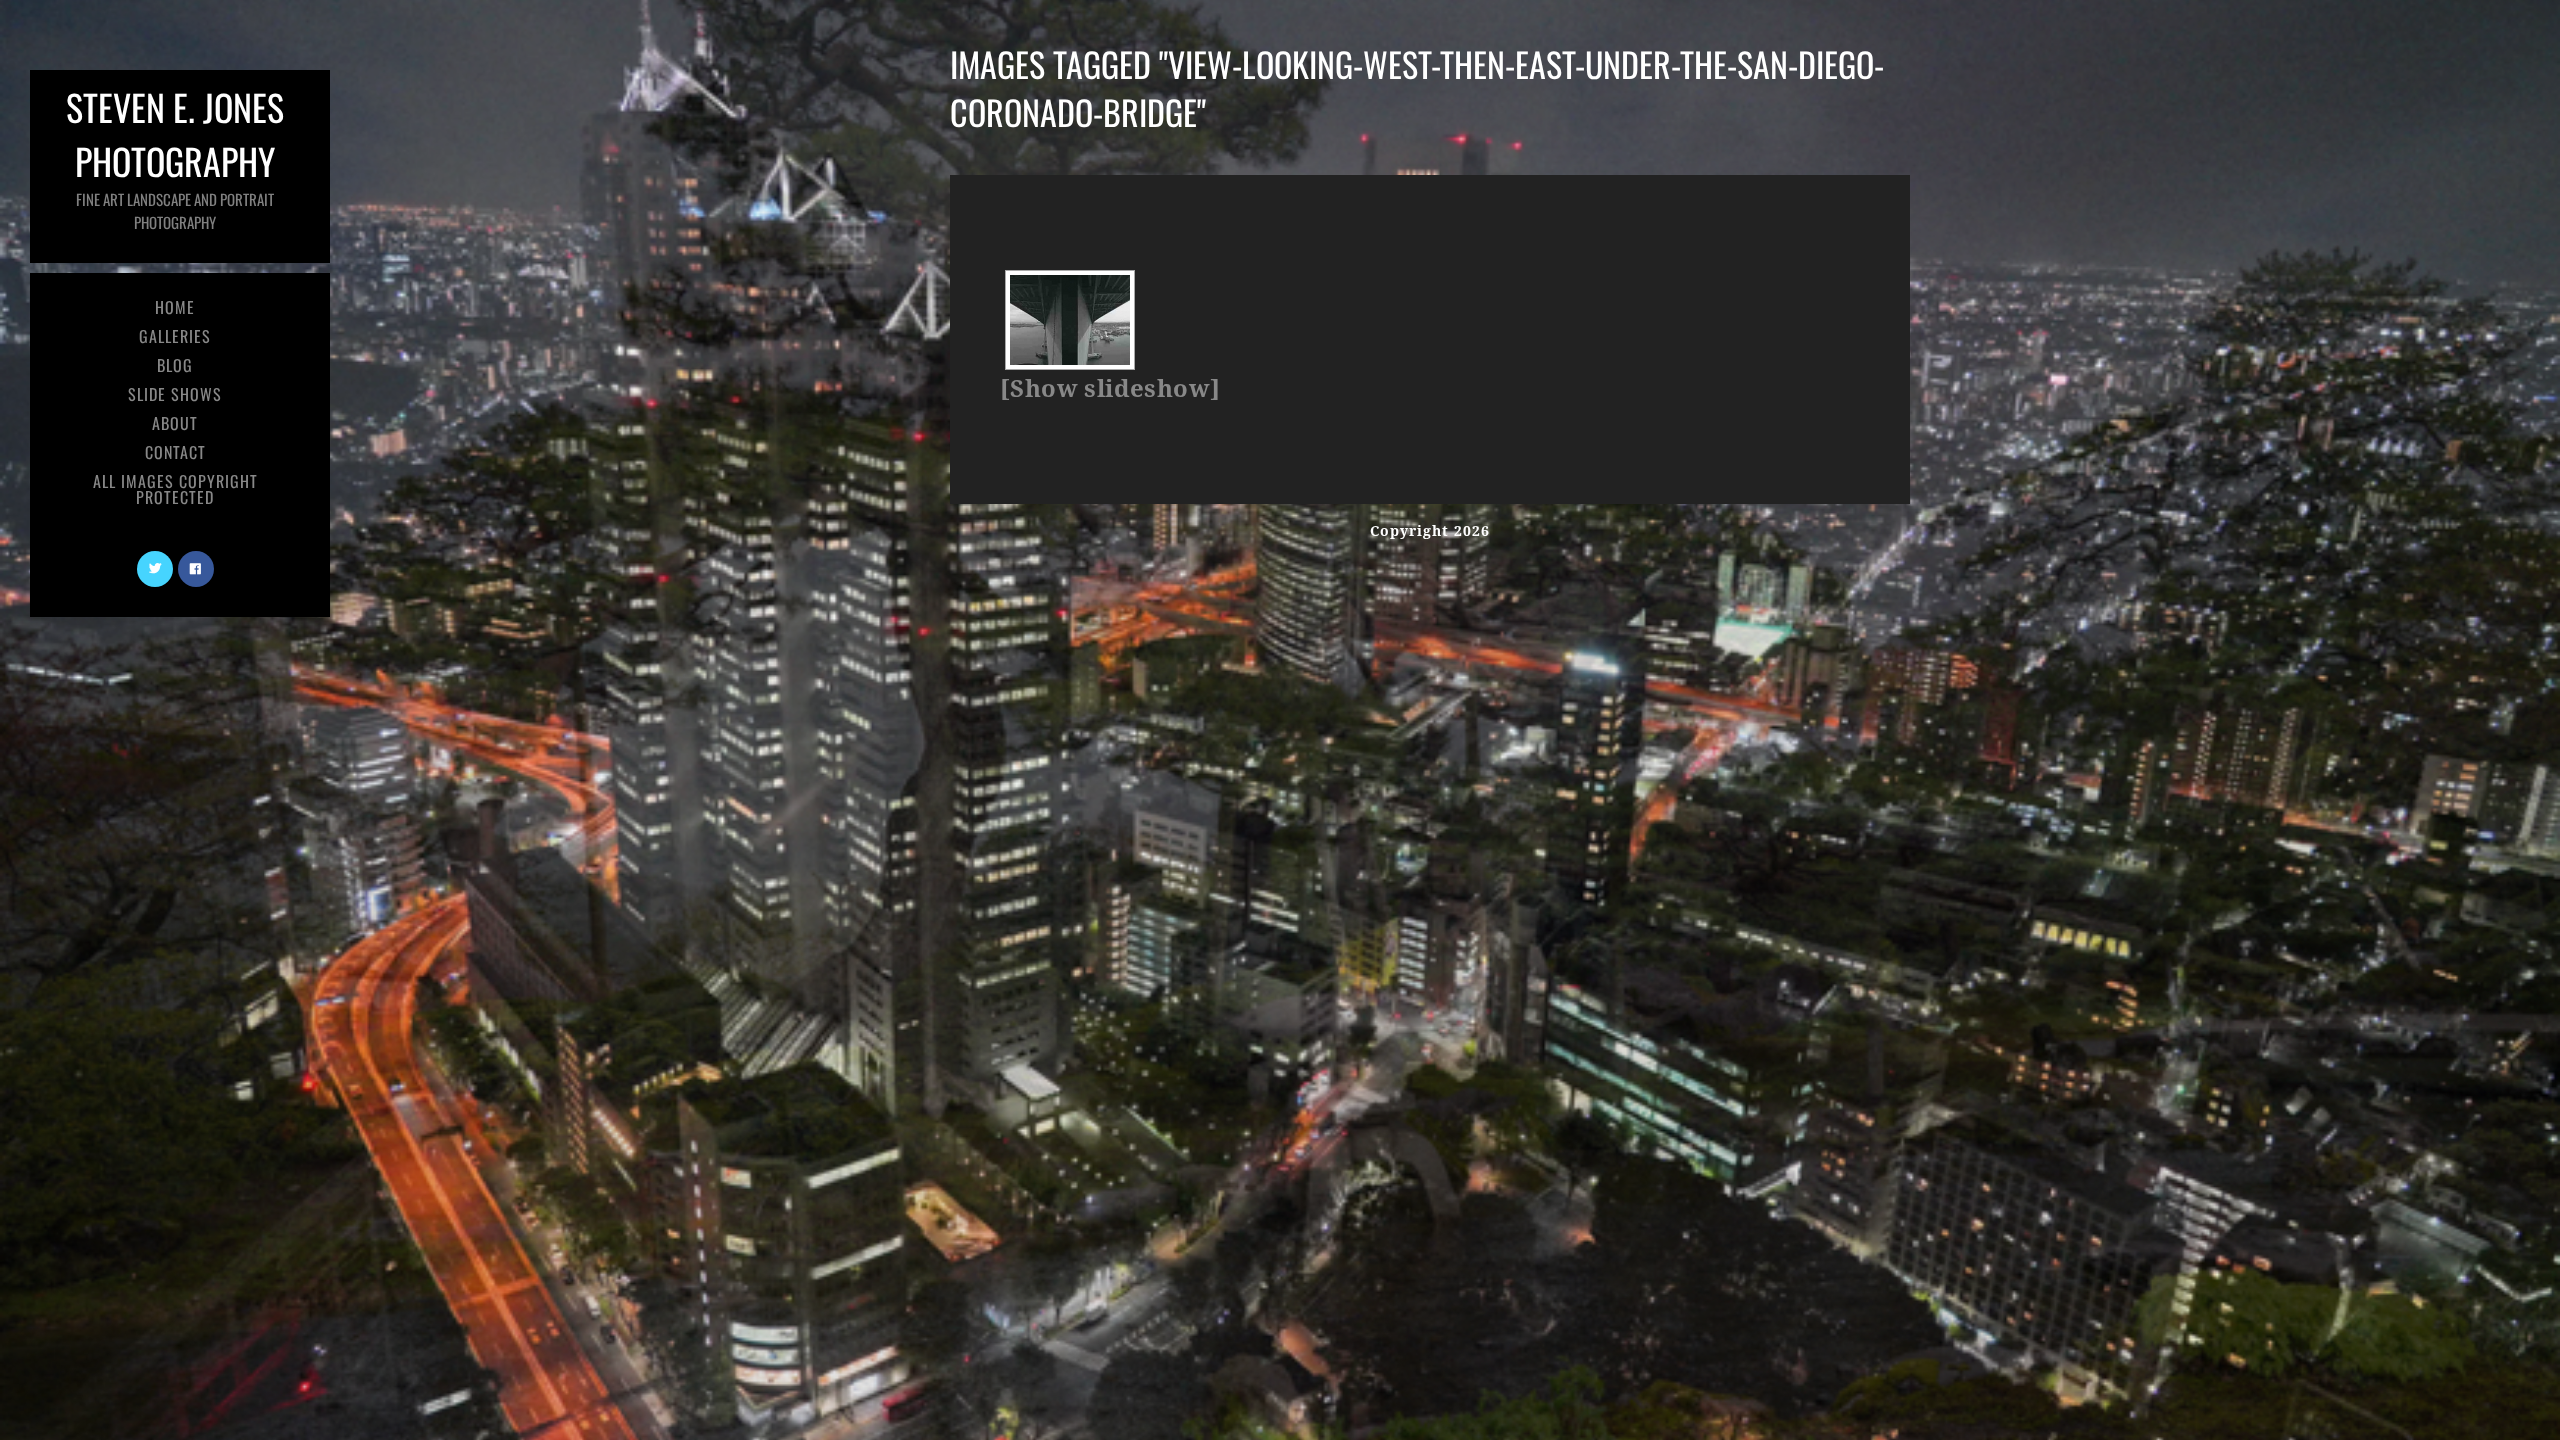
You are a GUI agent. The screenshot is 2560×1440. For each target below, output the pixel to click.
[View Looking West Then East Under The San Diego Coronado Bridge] (1070, 320)
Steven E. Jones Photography (175, 156)
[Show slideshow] (1110, 389)
